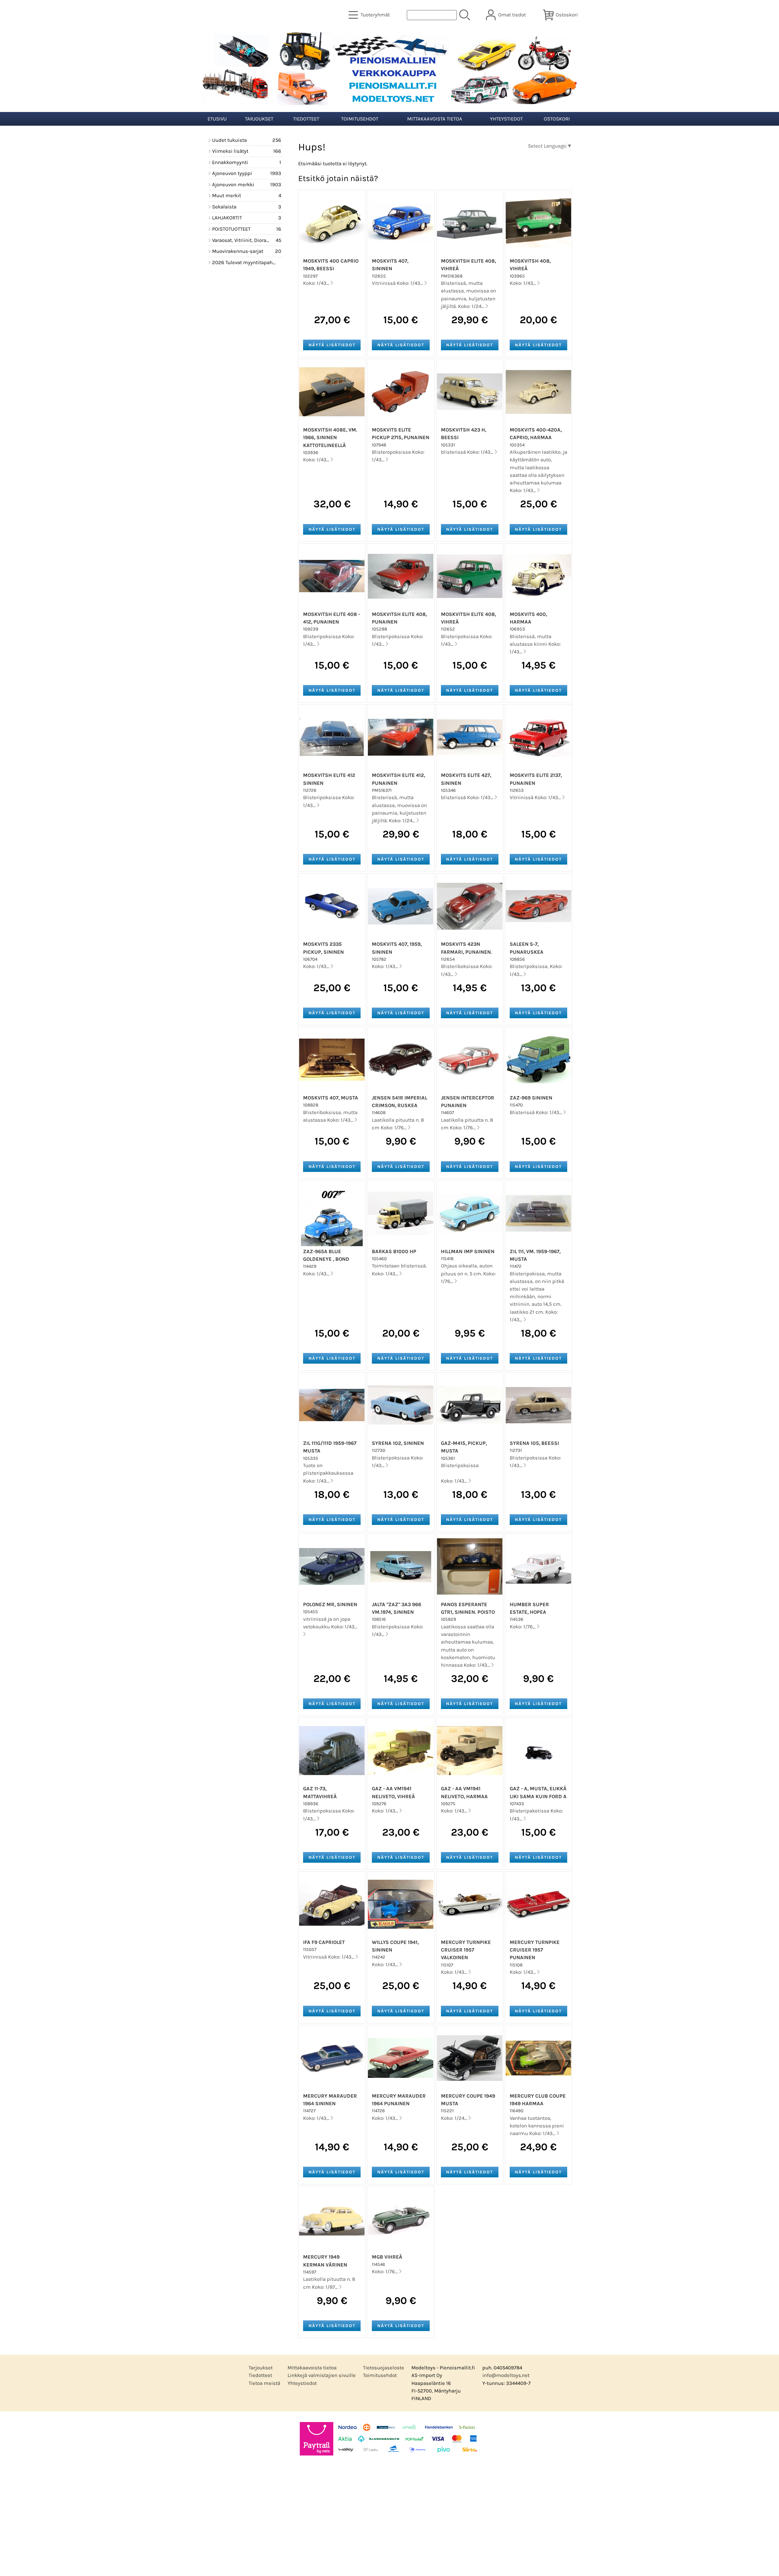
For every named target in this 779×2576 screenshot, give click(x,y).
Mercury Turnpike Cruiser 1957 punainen (535, 1950)
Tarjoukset (259, 119)
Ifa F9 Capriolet (324, 1942)
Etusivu (217, 119)
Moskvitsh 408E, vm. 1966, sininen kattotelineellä (330, 437)
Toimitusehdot (360, 119)
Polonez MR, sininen (330, 1604)
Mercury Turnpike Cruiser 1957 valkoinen (466, 1950)
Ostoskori (557, 119)
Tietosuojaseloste (384, 2368)
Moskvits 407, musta (331, 1098)
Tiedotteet (306, 119)
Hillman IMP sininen (468, 1251)
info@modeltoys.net (506, 2375)
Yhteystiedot (506, 119)
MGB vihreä (387, 2257)
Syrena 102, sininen (398, 1443)
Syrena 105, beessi (534, 1443)
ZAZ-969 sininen (531, 1098)
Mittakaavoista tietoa (435, 119)
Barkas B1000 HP (394, 1251)
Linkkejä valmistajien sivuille (322, 2375)
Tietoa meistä (264, 2383)
